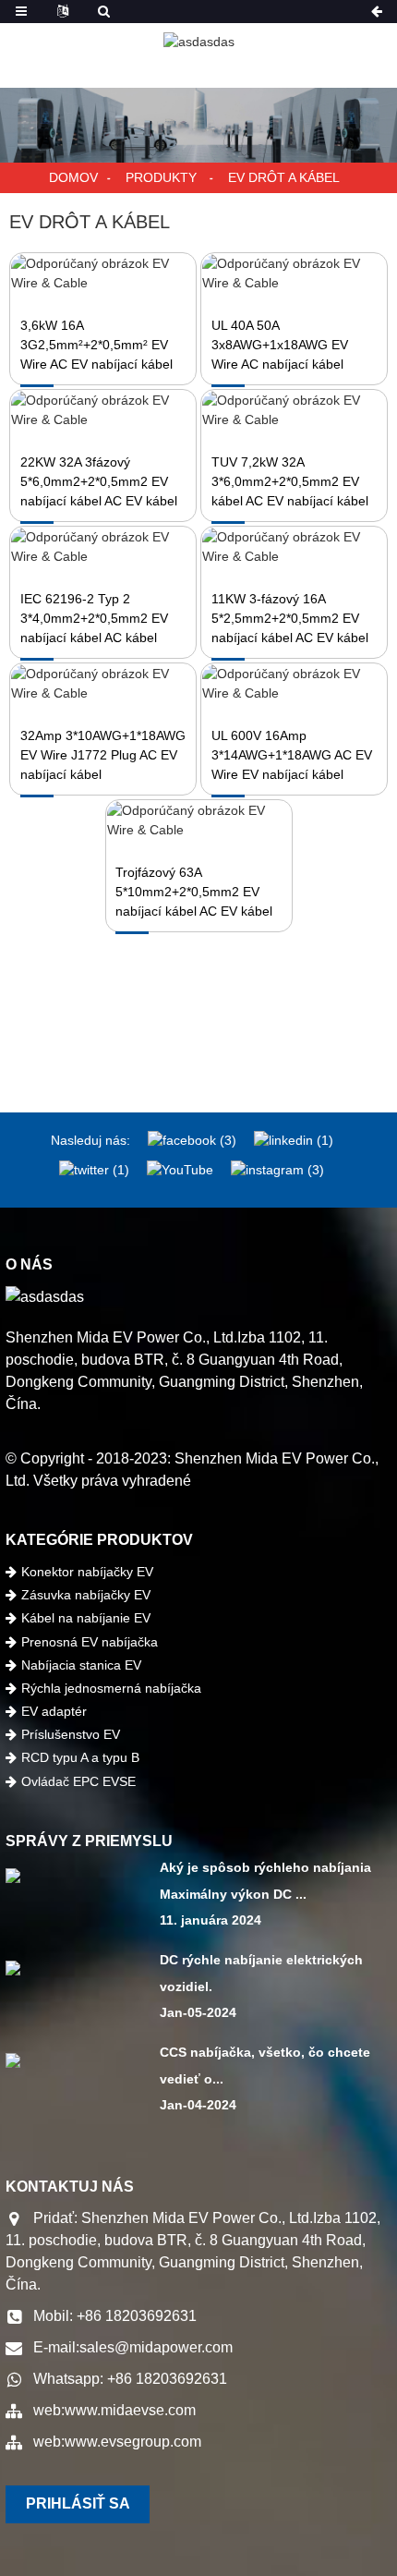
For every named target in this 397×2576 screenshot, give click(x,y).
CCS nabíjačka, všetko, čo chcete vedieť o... (265, 2066)
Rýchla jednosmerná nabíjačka (111, 1688)
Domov (73, 177)
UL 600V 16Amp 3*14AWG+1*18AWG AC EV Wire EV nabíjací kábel (292, 755)
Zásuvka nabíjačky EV (86, 1595)
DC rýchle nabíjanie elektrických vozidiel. (261, 1973)
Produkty (161, 177)
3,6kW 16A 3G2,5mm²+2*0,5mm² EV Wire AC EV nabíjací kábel (96, 345)
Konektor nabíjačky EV (87, 1572)
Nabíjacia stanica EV (81, 1665)
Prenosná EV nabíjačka (90, 1642)
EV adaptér (54, 1711)
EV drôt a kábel (284, 177)
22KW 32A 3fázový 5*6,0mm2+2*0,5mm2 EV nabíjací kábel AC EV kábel (99, 481)
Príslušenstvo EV (71, 1734)
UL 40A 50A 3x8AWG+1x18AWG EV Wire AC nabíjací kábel (280, 345)
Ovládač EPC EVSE (78, 1781)
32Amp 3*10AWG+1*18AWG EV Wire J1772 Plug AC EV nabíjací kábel (103, 755)
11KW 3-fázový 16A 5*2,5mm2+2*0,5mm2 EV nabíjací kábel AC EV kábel (290, 618)
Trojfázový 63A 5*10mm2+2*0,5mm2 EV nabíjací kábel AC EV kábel (194, 892)
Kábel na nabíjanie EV (86, 1618)
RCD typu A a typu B (80, 1757)
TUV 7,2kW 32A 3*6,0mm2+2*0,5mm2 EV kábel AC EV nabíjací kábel (290, 481)
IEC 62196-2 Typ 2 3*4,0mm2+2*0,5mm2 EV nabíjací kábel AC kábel (94, 618)
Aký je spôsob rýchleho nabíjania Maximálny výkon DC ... (265, 1881)
